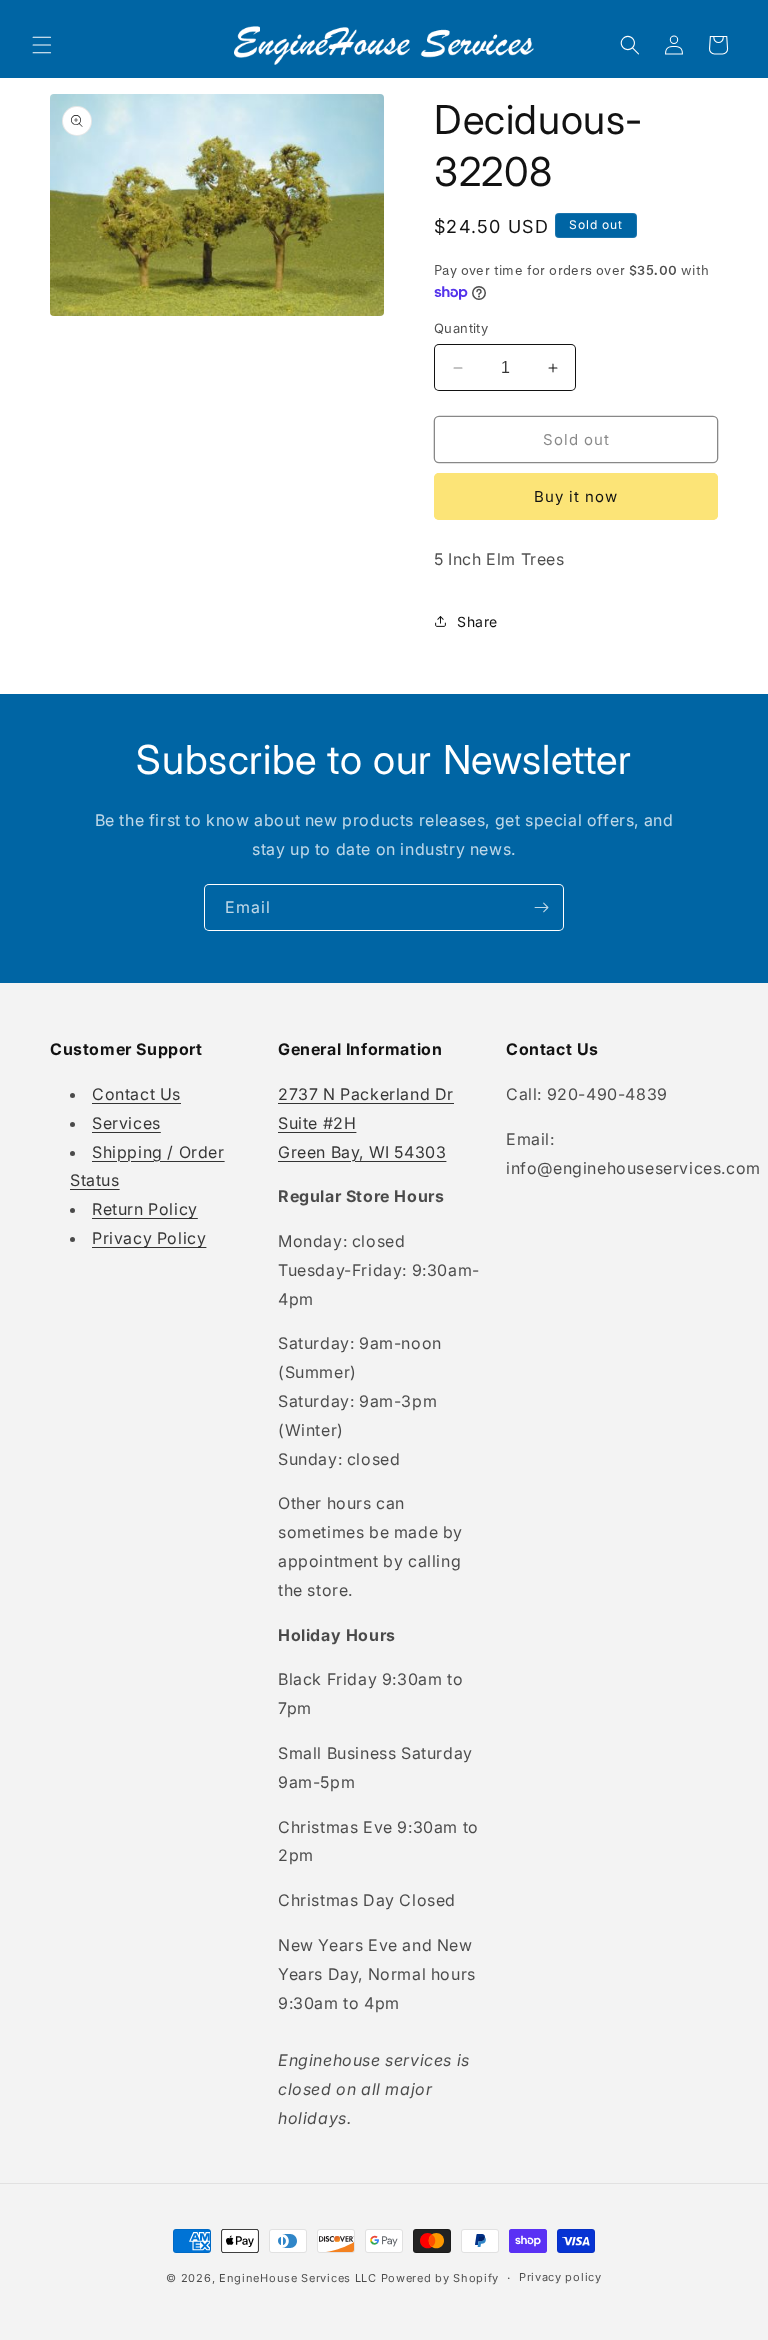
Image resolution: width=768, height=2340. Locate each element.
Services (126, 1123)
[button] (42, 45)
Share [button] (477, 621)
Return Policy (145, 1209)
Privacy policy (560, 2277)
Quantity (461, 328)
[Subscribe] (541, 907)
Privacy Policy (149, 1238)
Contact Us (136, 1094)
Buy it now (576, 496)
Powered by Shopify (440, 2278)
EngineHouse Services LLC (298, 2278)
